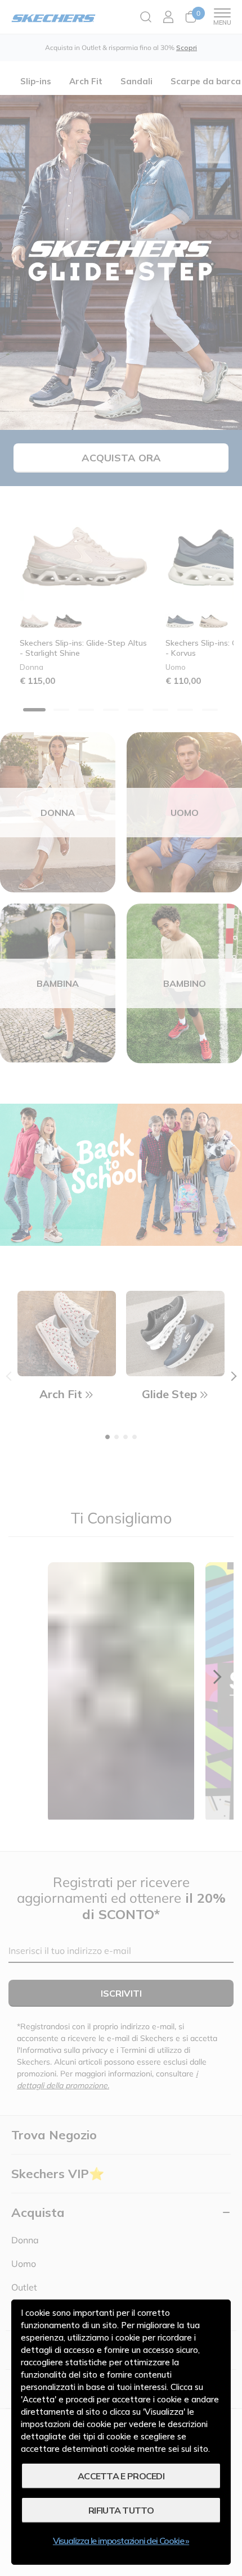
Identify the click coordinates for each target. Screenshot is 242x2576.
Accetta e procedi (121, 2476)
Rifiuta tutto (121, 2510)
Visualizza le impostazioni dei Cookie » (121, 2541)
